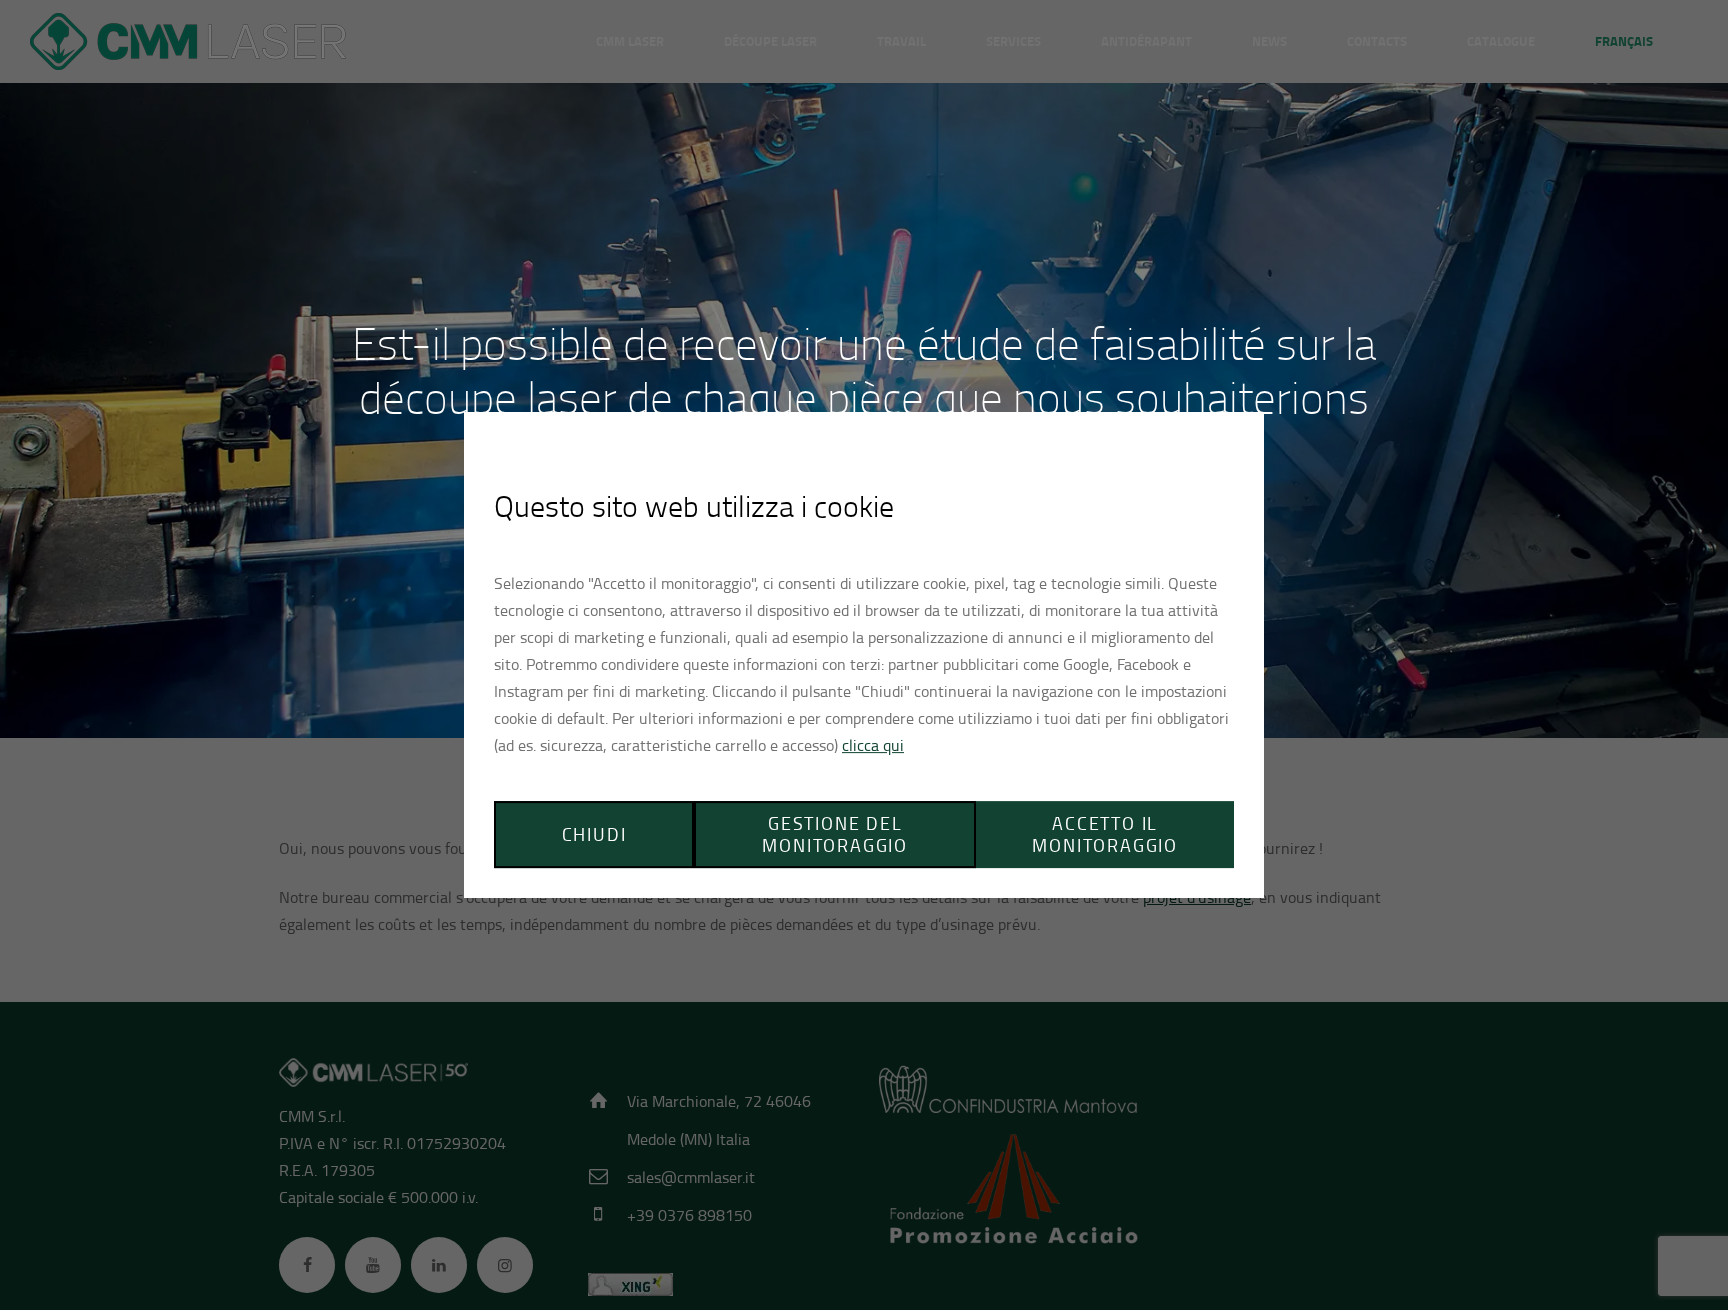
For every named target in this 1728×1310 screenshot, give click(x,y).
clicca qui (873, 745)
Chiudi (594, 834)
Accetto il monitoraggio (1105, 834)
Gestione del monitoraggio (835, 834)
